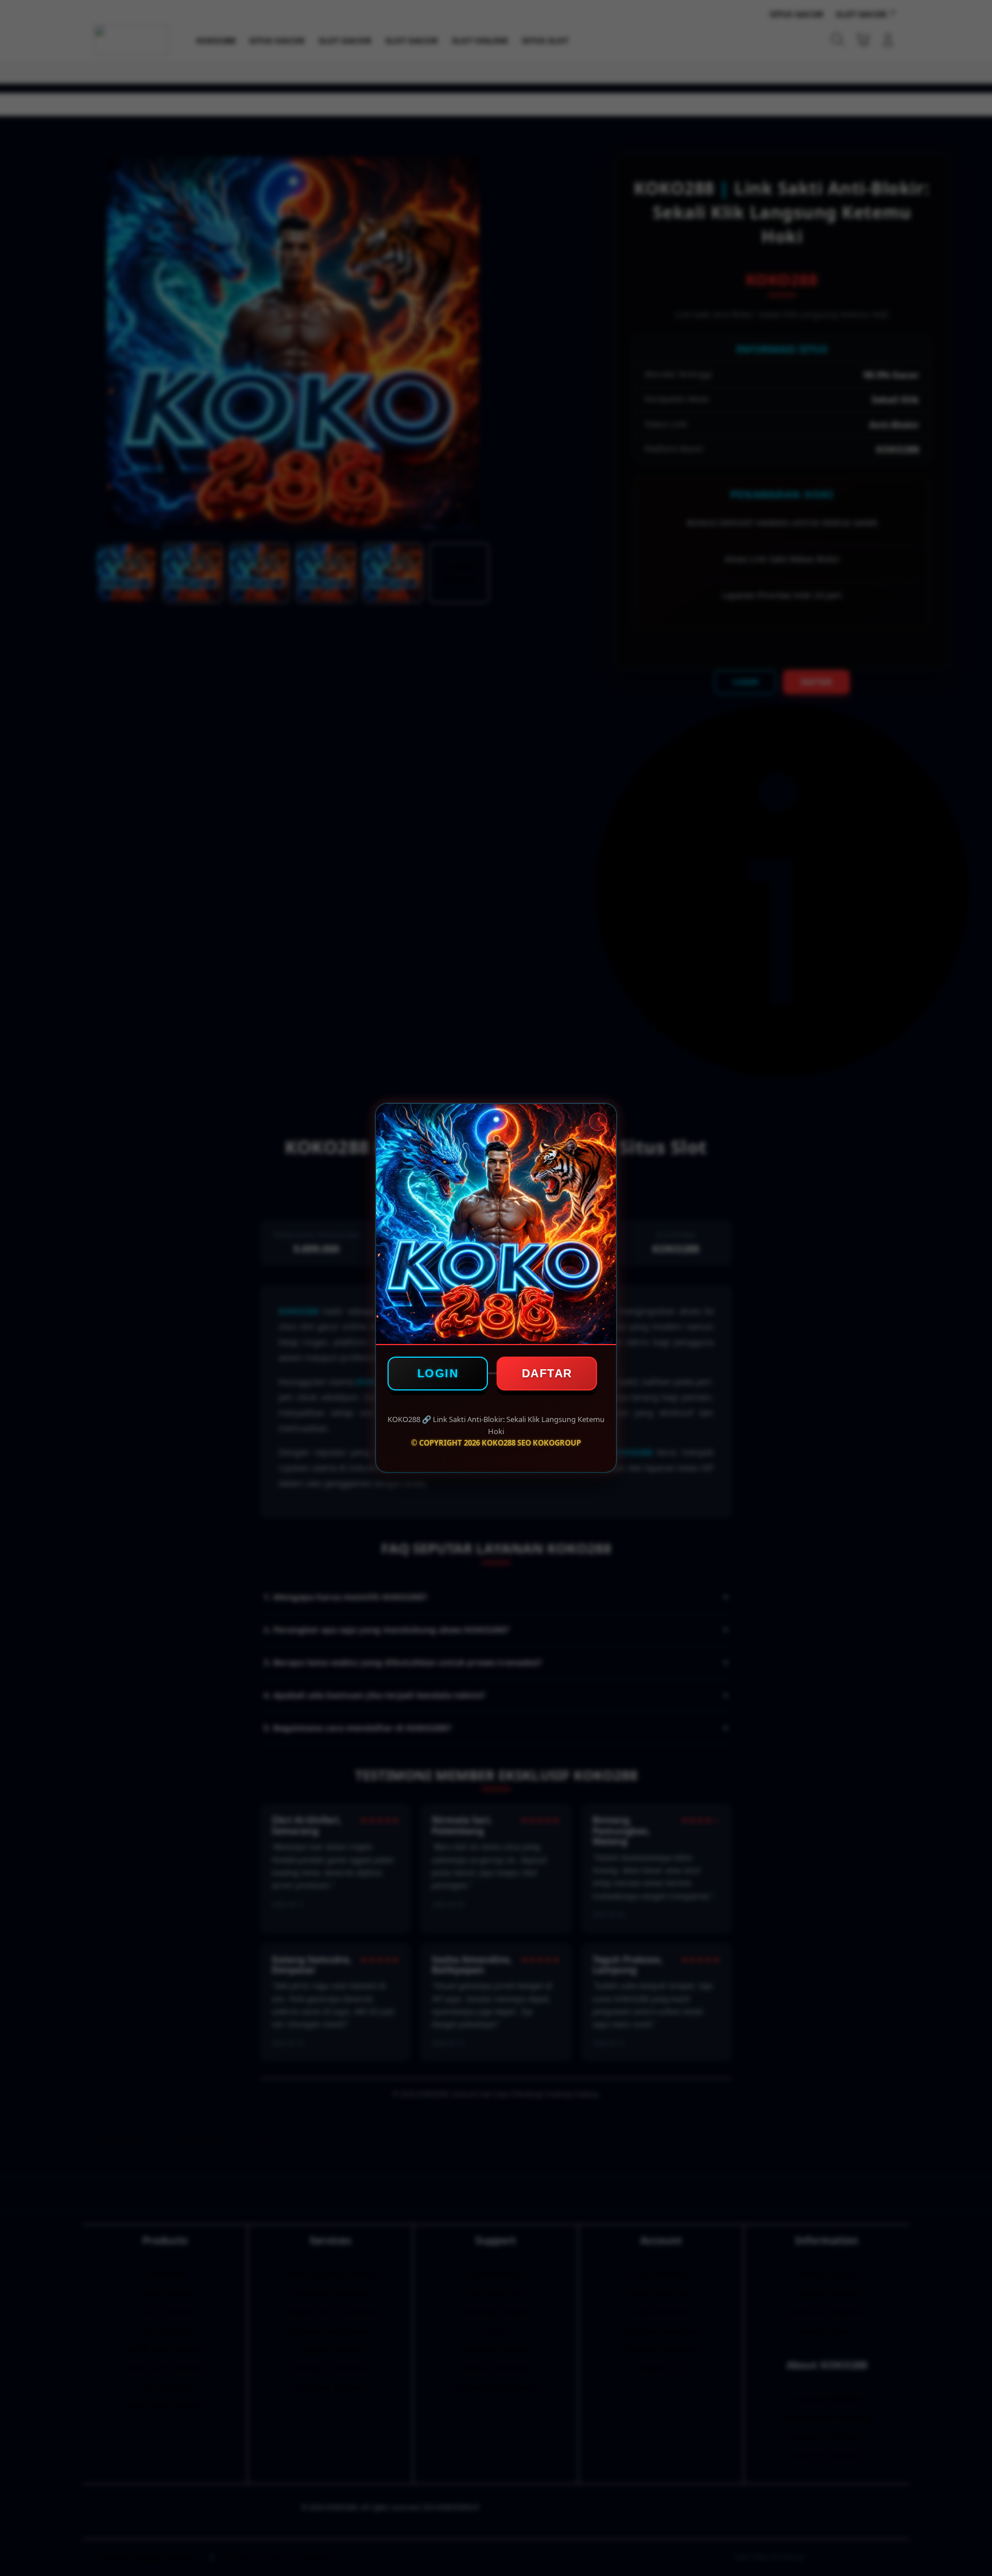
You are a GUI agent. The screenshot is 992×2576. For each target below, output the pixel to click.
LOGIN (438, 1373)
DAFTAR (547, 1373)
